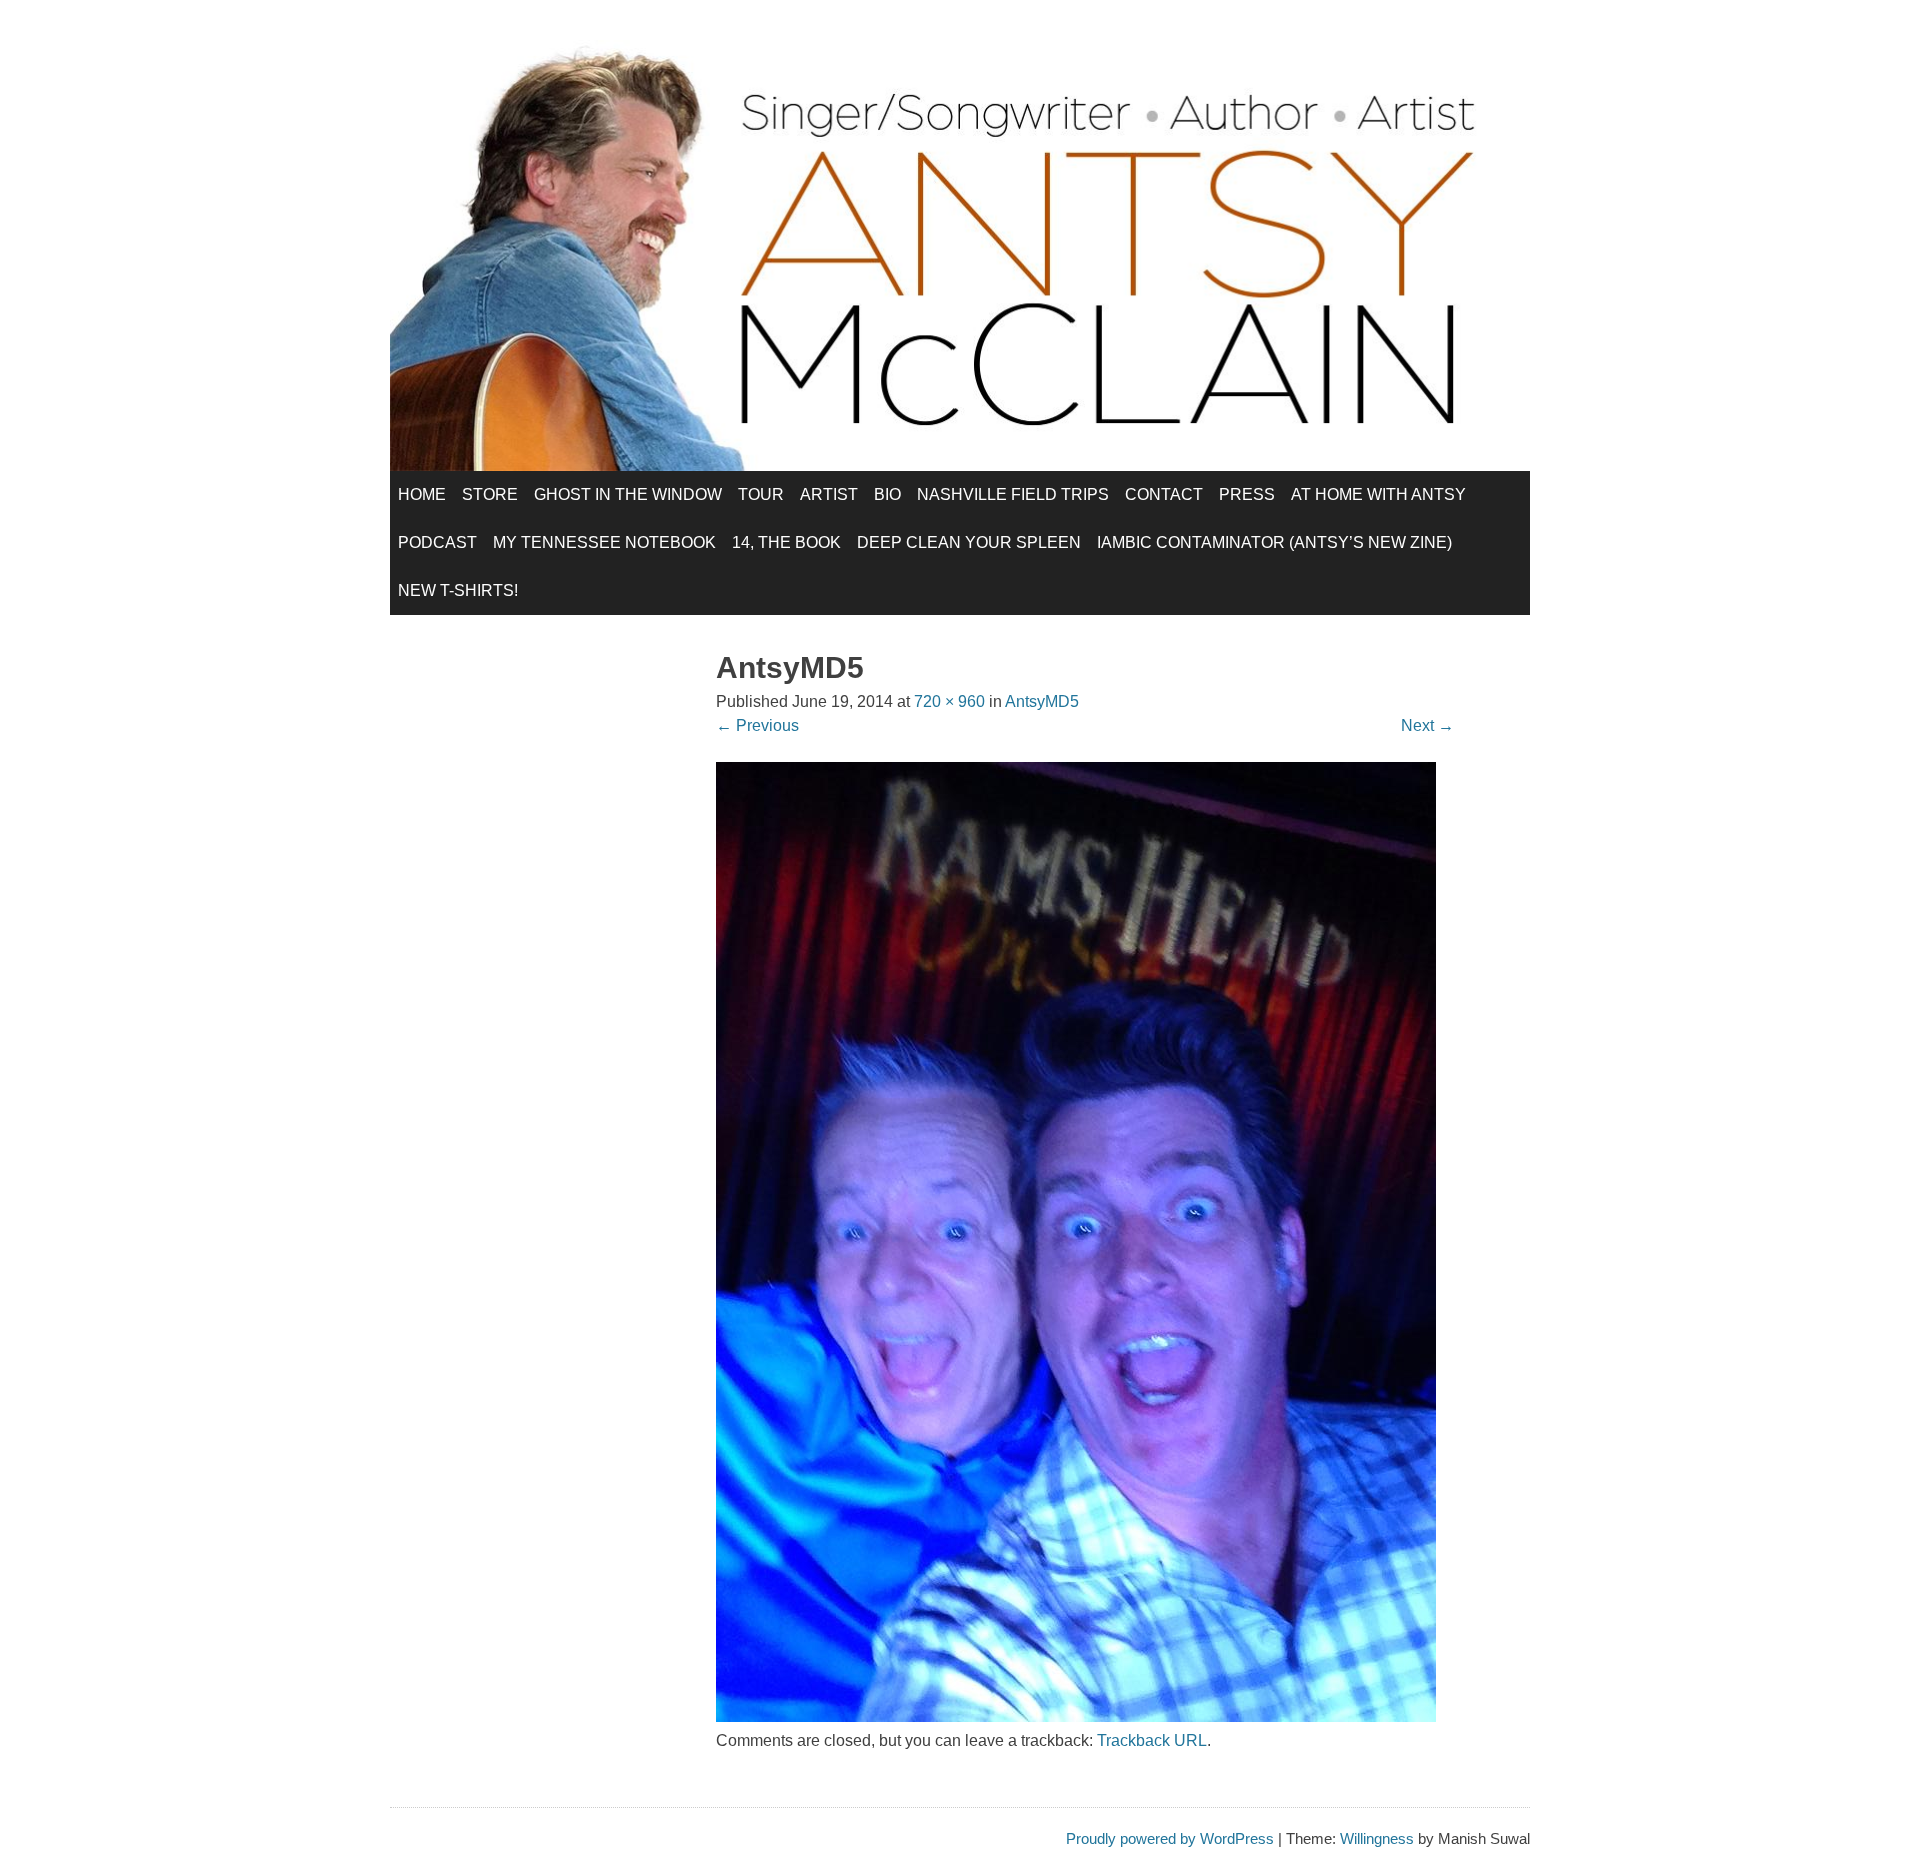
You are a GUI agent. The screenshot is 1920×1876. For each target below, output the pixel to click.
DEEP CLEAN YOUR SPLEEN (969, 542)
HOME (422, 494)
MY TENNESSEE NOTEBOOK (604, 542)
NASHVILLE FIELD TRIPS (1013, 494)
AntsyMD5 (1042, 701)
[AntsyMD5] (1076, 1716)
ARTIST (829, 494)
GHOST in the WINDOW (628, 494)
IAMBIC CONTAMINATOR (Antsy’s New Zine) (1274, 542)
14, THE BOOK (786, 542)
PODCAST (437, 542)
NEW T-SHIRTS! (458, 590)
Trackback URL (1152, 1740)
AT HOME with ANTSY (1378, 494)
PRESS (1247, 494)
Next (1427, 725)
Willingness (1377, 1838)
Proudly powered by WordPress (1170, 1838)
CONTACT (1164, 494)
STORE (490, 494)
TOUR (761, 494)
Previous (757, 725)
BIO (887, 494)
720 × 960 (949, 701)
